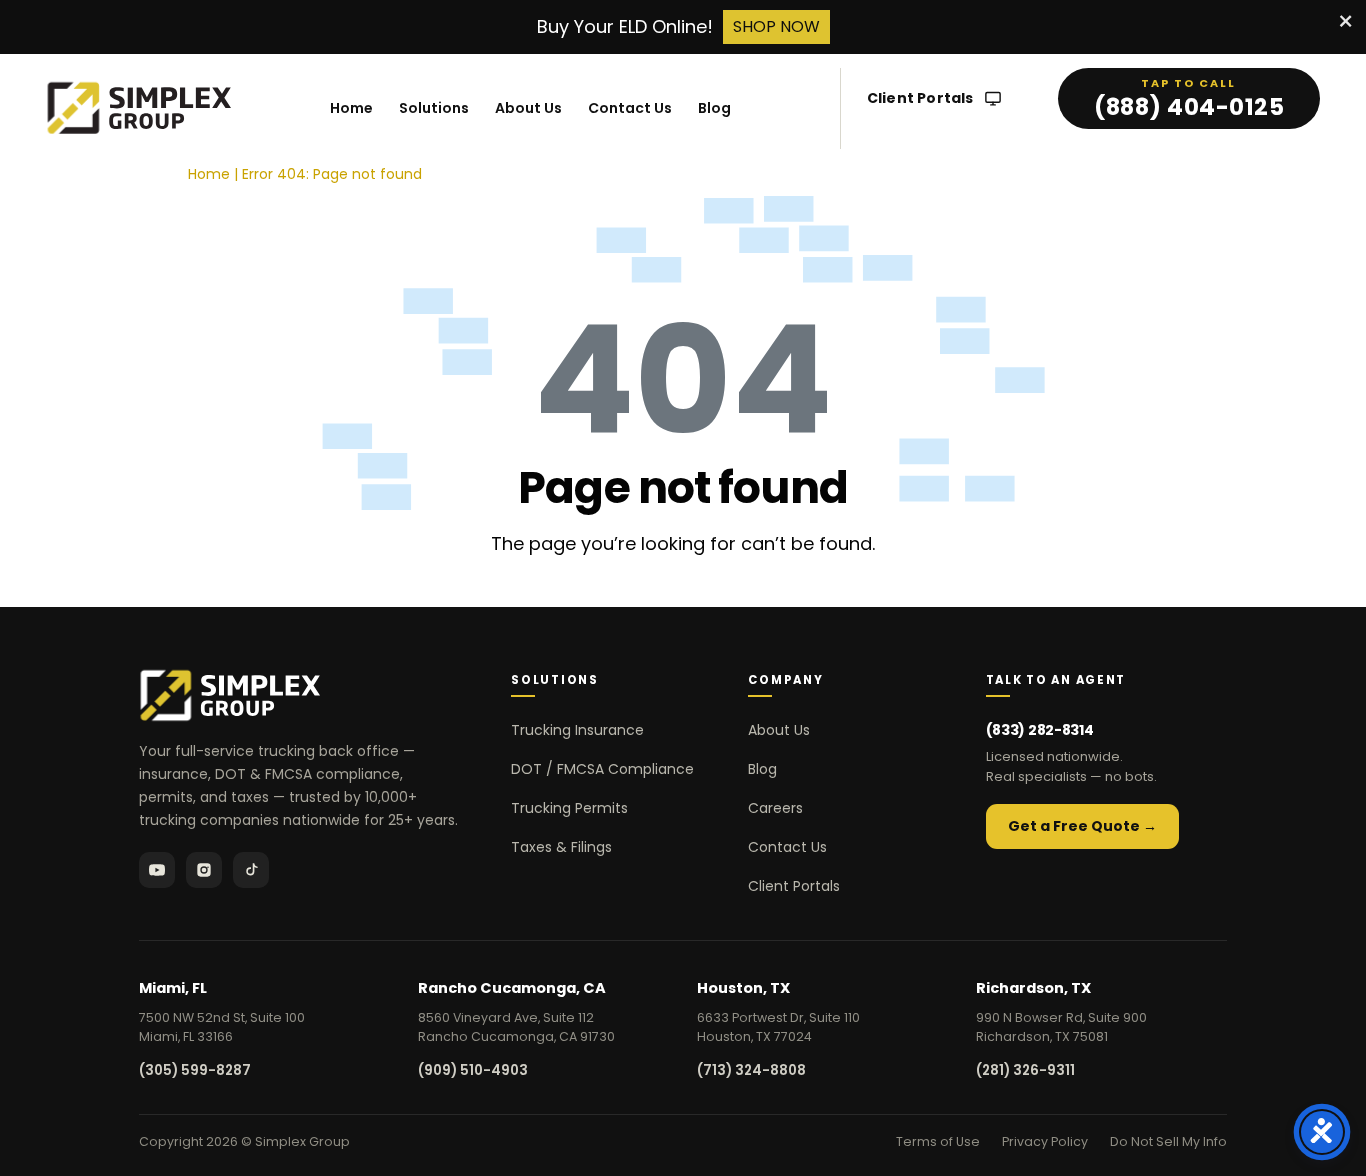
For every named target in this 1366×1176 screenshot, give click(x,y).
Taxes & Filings (561, 847)
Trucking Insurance (577, 730)
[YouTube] (157, 870)
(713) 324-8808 (751, 1070)
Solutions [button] (434, 108)
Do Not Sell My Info (1168, 1141)
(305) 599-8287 (195, 1070)
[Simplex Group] (139, 108)
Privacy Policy (1045, 1141)
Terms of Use (938, 1141)
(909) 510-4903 (473, 1070)
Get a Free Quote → (1082, 826)
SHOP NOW (776, 26)
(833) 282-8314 (1040, 730)
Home (351, 108)
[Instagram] (204, 870)
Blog (714, 108)
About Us (528, 108)
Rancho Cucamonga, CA (512, 988)
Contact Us (630, 108)
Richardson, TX (1033, 988)
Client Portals (920, 98)
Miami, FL (173, 988)
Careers (775, 808)
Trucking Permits (569, 808)
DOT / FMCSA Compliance (602, 769)
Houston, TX (743, 988)
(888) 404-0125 (1189, 107)
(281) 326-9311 (1025, 1070)
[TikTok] (251, 870)
